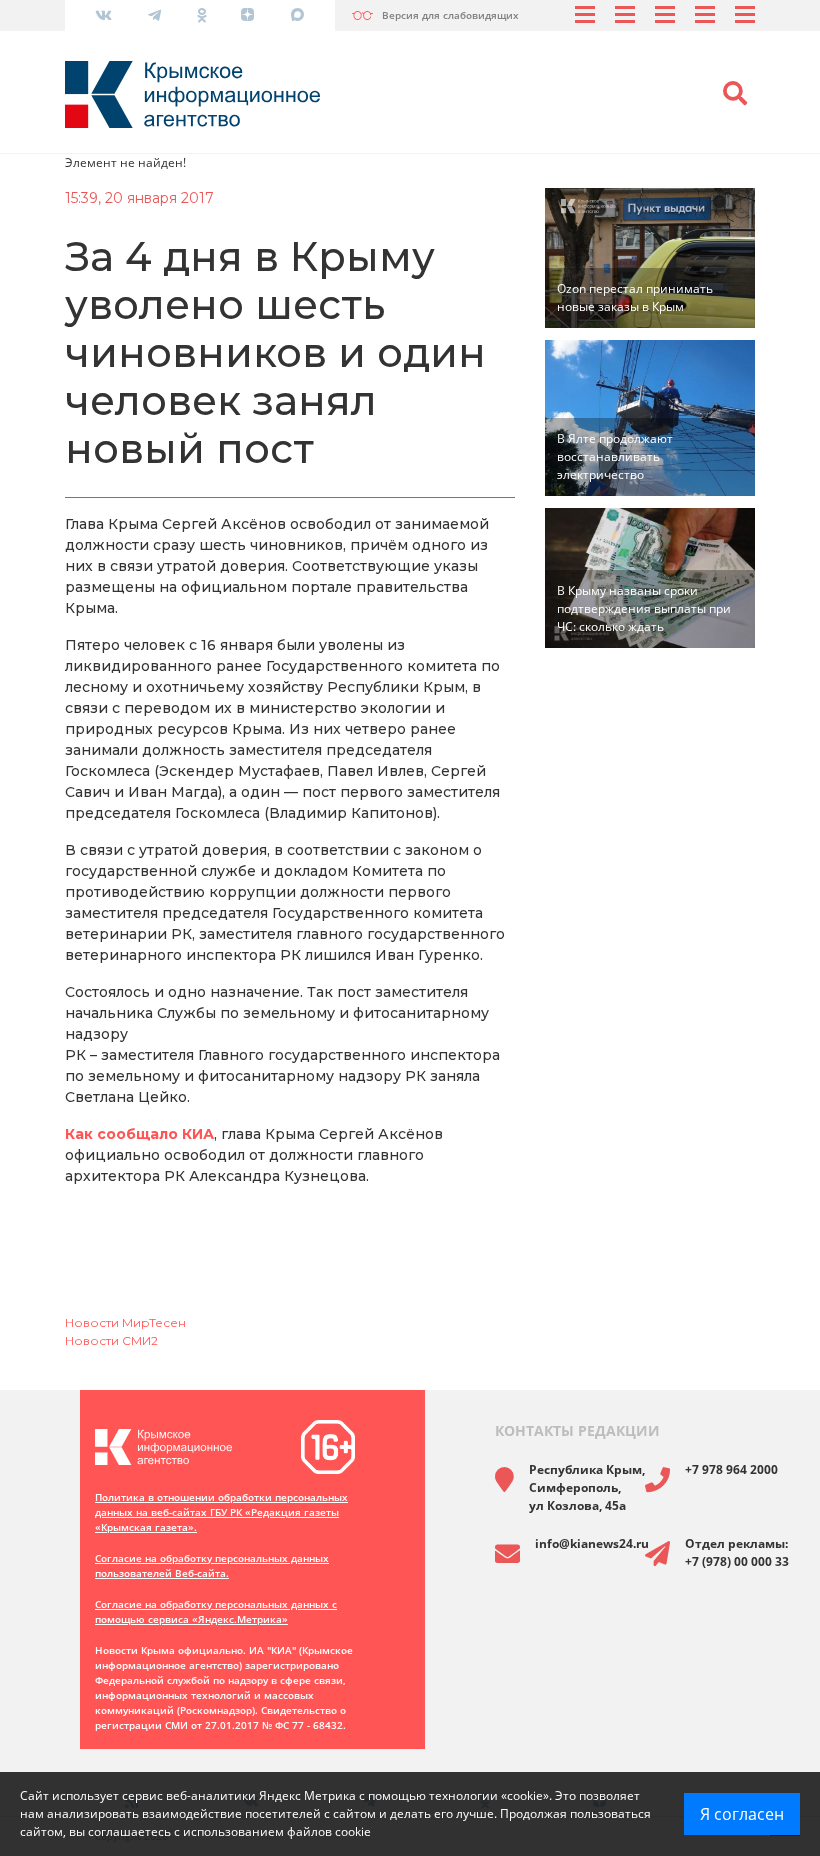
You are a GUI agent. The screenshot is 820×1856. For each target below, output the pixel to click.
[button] (735, 94)
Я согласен (742, 1814)
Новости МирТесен (125, 1322)
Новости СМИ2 (111, 1340)
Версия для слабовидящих (450, 15)
